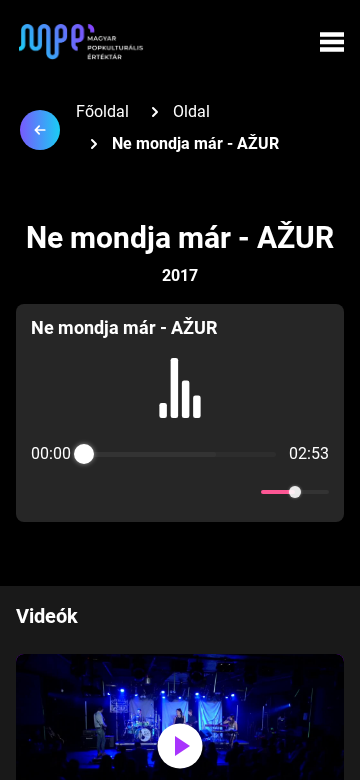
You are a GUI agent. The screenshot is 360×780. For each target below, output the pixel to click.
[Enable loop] (44, 492)
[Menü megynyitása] (332, 42)
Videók (47, 616)
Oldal (191, 111)
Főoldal (102, 111)
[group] (180, 413)
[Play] (180, 492)
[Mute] (242, 492)
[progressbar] (180, 454)
